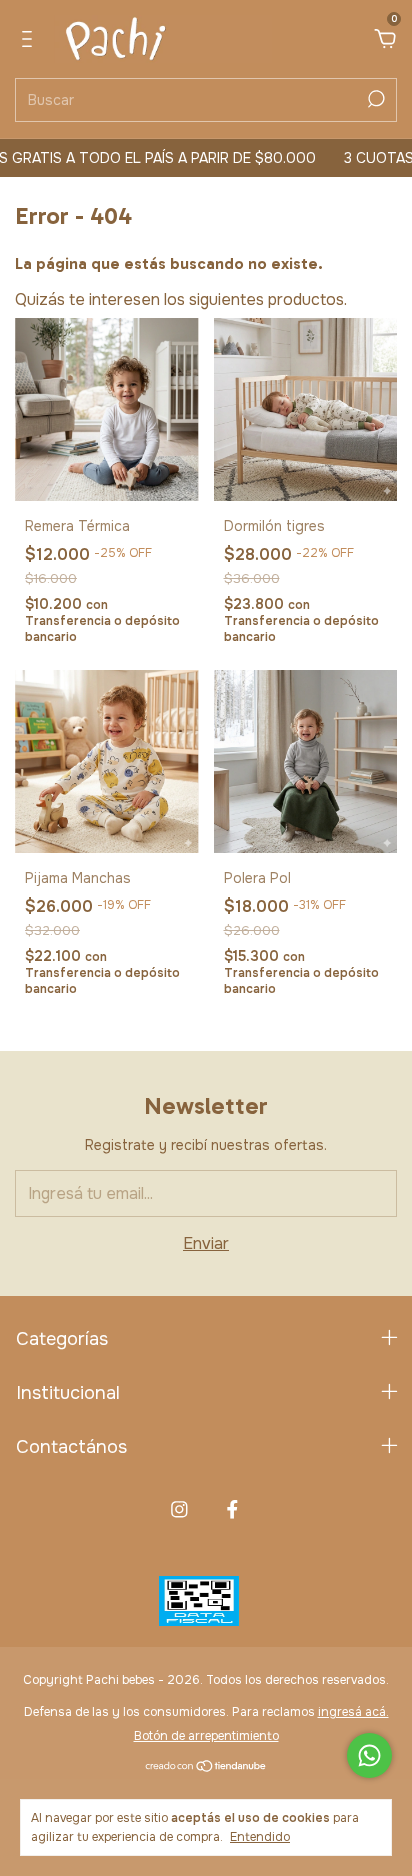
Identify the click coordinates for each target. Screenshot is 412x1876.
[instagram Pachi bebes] (179, 1509)
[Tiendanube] (206, 1767)
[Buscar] (374, 99)
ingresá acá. (353, 1712)
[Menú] (30, 39)
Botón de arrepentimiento (206, 1736)
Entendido (260, 1837)
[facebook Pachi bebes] (232, 1509)
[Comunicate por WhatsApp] (369, 1755)
